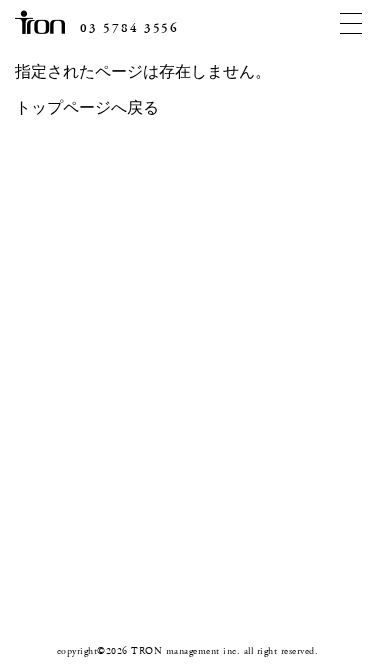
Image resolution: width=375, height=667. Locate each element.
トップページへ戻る (87, 108)
